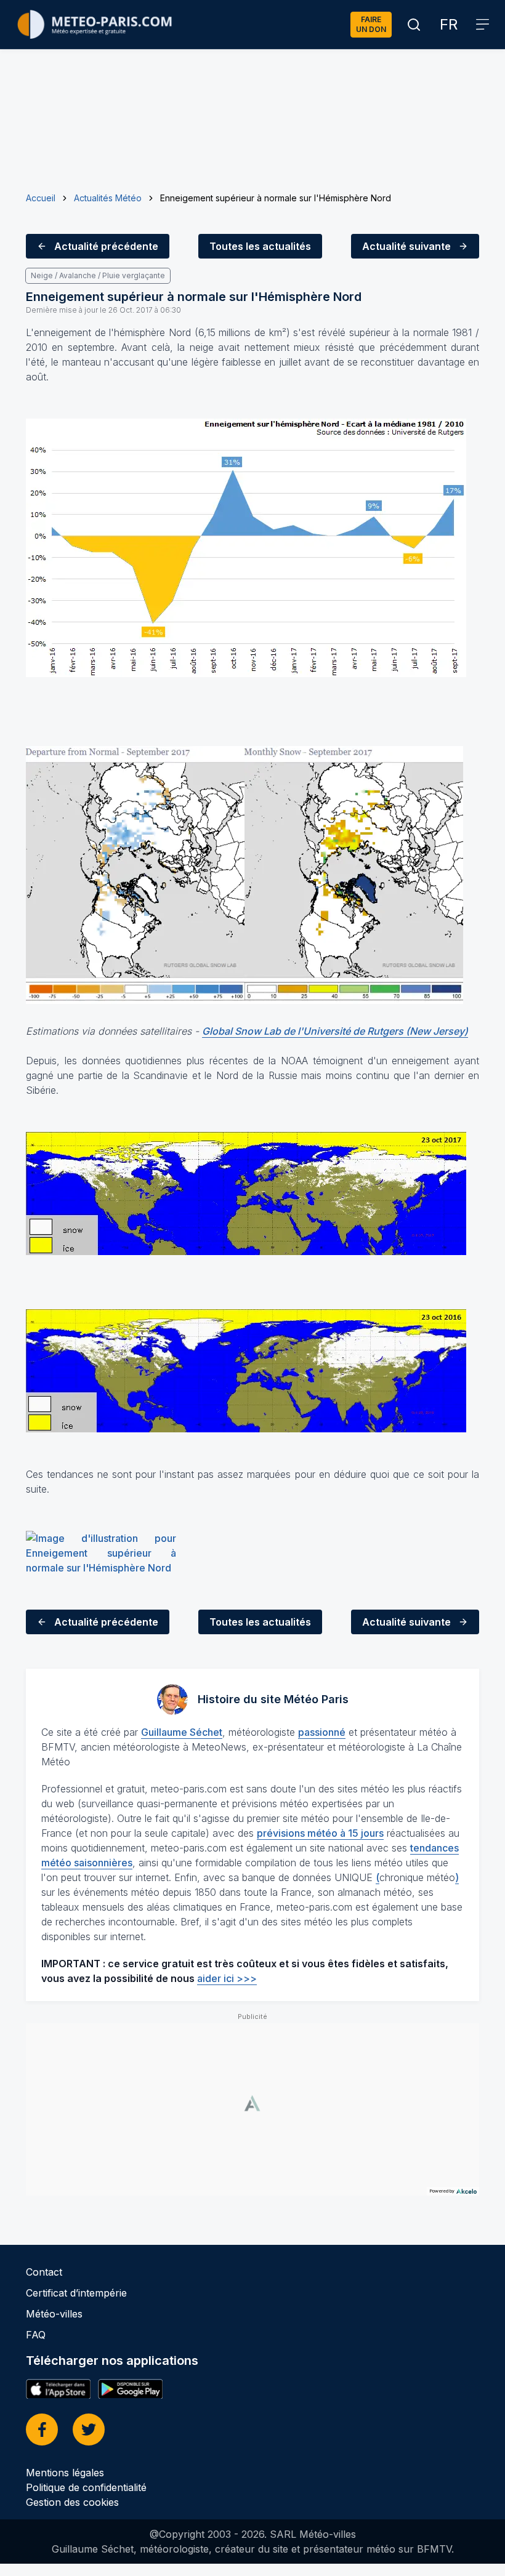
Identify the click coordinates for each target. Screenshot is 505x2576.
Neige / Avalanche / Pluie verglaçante (98, 275)
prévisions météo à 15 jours (320, 1833)
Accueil (41, 198)
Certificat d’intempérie (76, 2293)
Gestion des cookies (72, 2502)
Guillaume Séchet (182, 1732)
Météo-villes (54, 2314)
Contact (44, 2272)
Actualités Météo (108, 198)
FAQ (36, 2335)
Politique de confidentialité (86, 2487)
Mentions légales (65, 2473)
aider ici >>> (227, 1978)
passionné (322, 1732)
